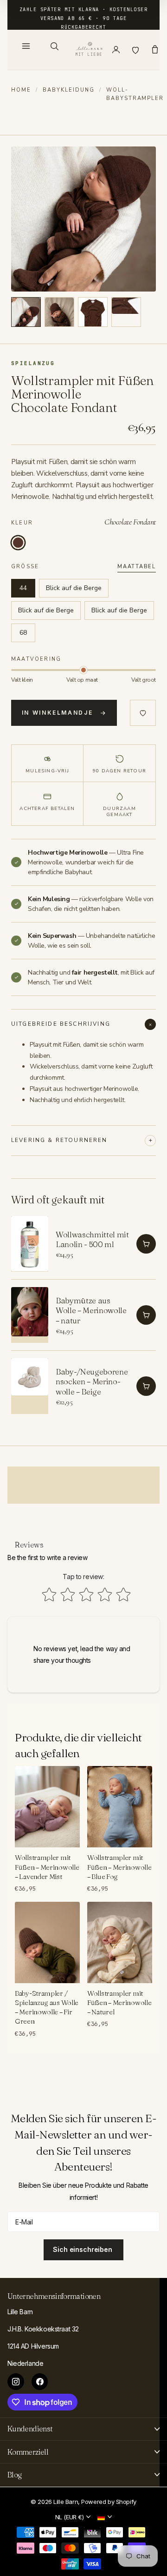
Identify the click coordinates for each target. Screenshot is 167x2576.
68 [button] (23, 633)
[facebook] (40, 2382)
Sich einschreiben (83, 2249)
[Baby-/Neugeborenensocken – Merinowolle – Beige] (30, 1386)
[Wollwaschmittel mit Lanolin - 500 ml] (30, 1244)
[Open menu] (26, 46)
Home (21, 90)
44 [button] (23, 588)
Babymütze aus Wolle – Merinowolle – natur (91, 1310)
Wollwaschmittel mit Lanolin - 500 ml (92, 1239)
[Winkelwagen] (155, 50)
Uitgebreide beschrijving (61, 1024)
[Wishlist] (135, 50)
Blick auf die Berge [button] (74, 588)
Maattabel (137, 567)
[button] (26, 312)
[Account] (116, 50)
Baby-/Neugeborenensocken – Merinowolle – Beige (92, 1381)
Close (83, 2429)
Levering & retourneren (59, 1140)
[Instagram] (16, 2382)
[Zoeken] (54, 46)
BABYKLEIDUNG (69, 90)
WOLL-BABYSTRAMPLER (135, 94)
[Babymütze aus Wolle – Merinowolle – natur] (30, 1315)
